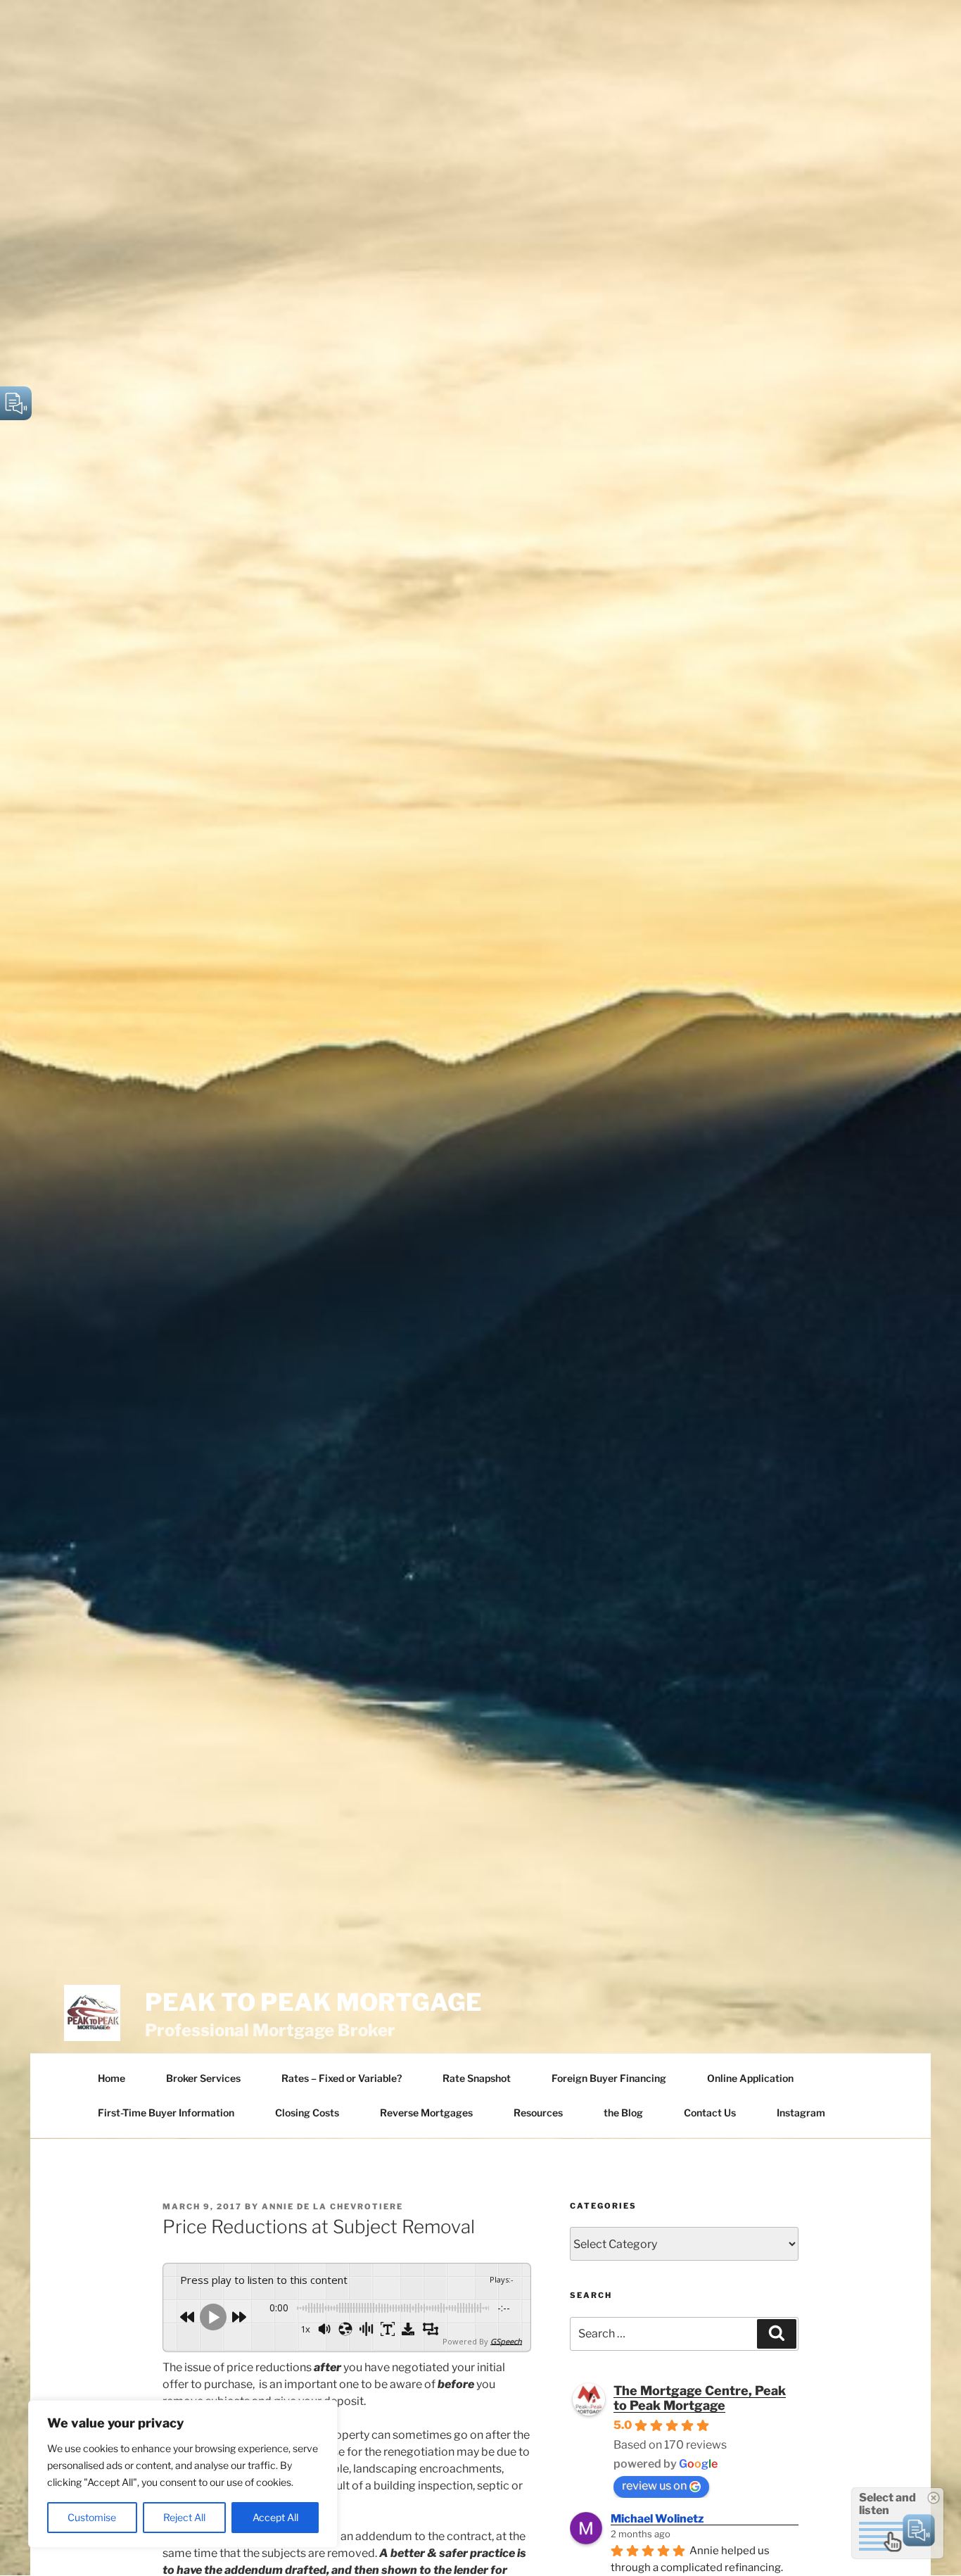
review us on (654, 2486)
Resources (538, 2113)
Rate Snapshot (477, 2078)
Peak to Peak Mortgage (313, 2002)
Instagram (801, 2113)
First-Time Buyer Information (166, 2113)
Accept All (275, 2517)
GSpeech (506, 2341)
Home (112, 2078)
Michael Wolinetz (657, 2519)
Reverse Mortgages (426, 2113)
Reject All (184, 2517)
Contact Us (710, 2113)
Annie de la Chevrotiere (332, 2206)
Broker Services (203, 2078)
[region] (183, 2474)
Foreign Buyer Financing (609, 2078)
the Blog (623, 2113)
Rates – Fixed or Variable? (342, 2078)
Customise (92, 2517)
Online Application (750, 2078)
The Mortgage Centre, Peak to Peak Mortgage (700, 2398)
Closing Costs (307, 2113)
